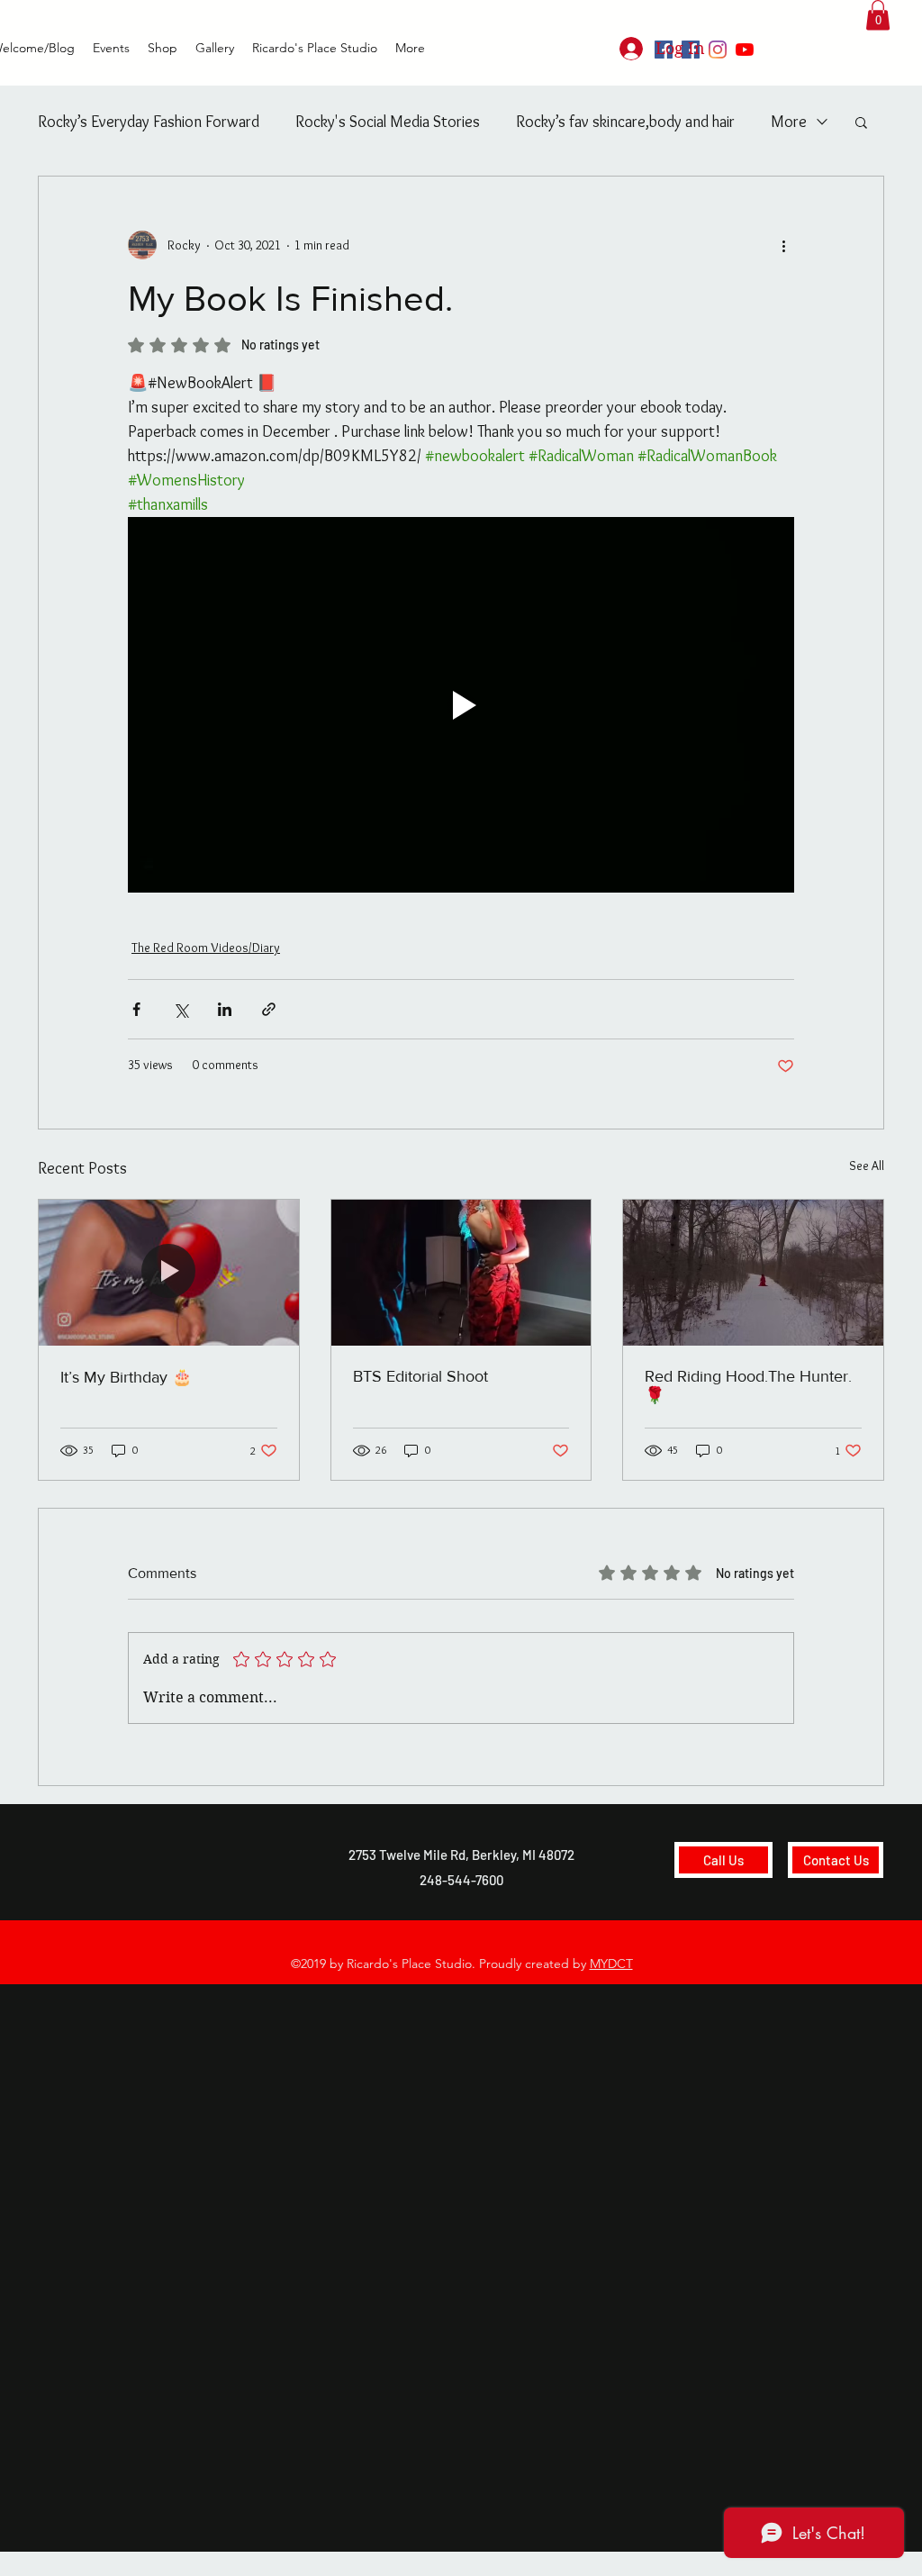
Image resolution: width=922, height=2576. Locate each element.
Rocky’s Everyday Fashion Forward (149, 122)
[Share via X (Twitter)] (181, 1009)
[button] (878, 15)
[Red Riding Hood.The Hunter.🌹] (753, 1273)
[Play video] (461, 704)
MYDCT (611, 1964)
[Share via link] (269, 1009)
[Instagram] (718, 50)
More (789, 122)
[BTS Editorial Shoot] (461, 1273)
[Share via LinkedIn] (225, 1009)
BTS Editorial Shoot (420, 1376)
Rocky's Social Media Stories (388, 122)
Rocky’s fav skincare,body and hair (625, 122)
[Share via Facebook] (136, 1009)
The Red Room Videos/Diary (206, 948)
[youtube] (745, 50)
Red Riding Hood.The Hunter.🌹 (748, 1386)
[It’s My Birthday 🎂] (169, 1273)
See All (867, 1166)
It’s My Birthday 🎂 (126, 1377)
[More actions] (783, 245)
